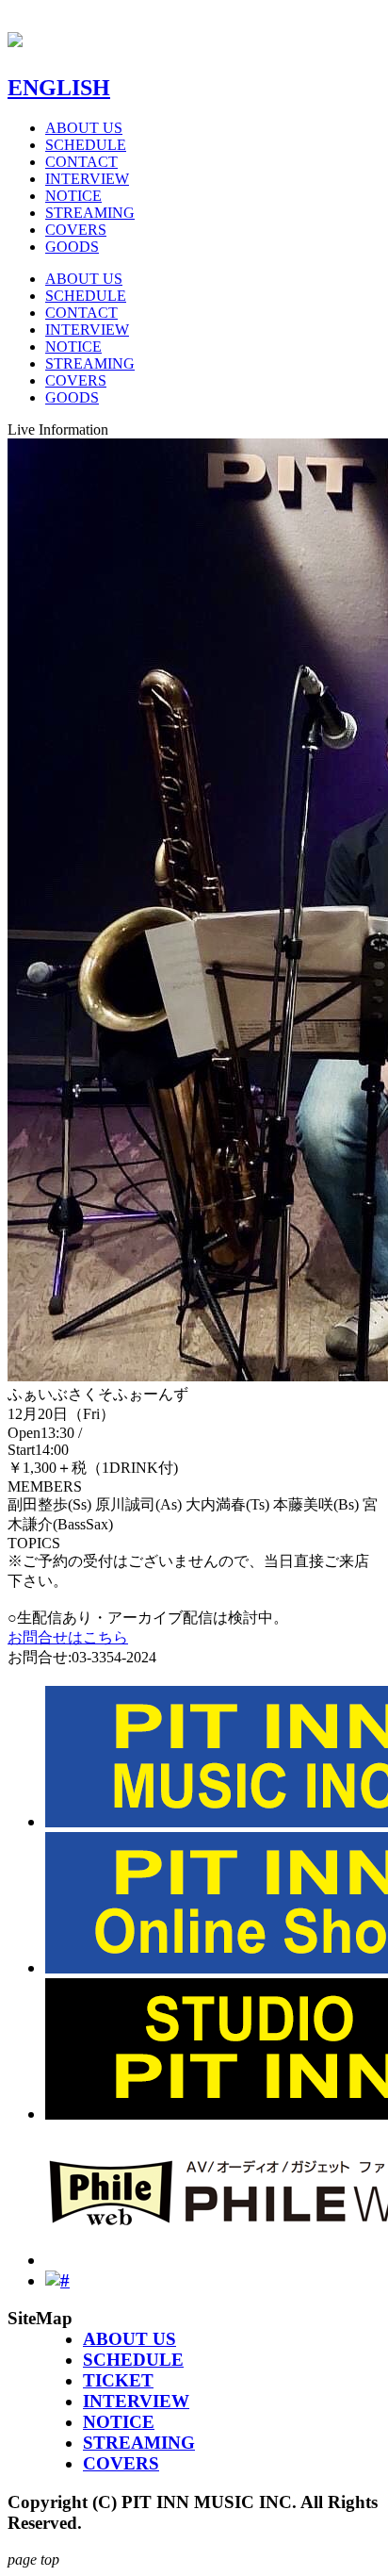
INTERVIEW (87, 179)
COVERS (76, 230)
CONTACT (81, 162)
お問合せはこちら (68, 1637)
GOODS (72, 247)
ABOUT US (84, 128)
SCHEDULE (86, 145)
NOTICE (73, 196)
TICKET (118, 2380)
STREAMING (90, 213)
